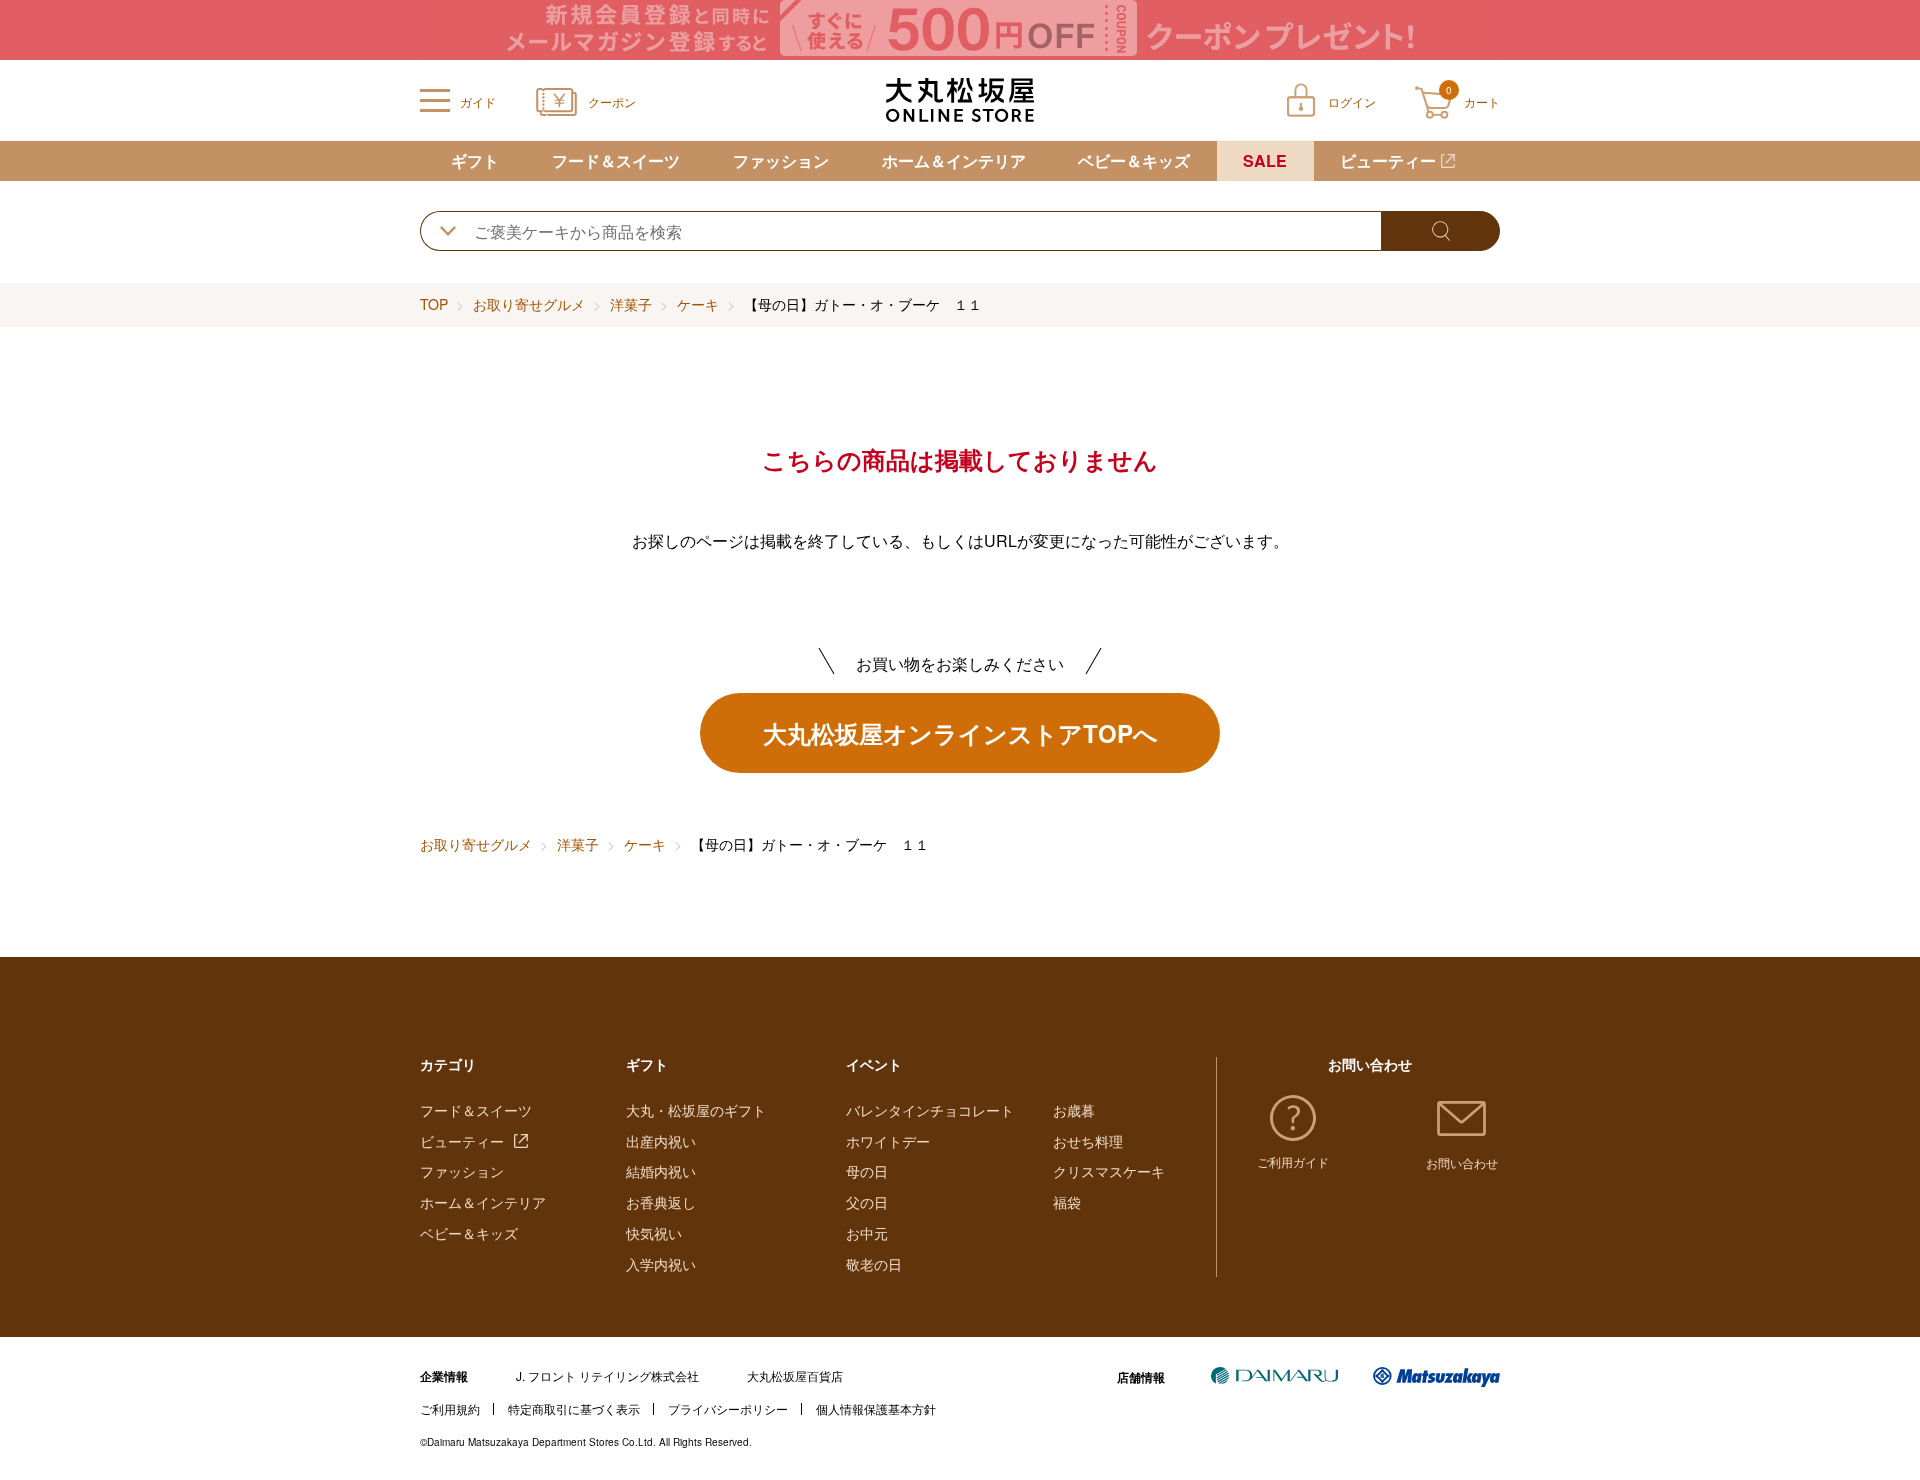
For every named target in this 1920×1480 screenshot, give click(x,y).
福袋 (1067, 1202)
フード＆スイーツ (616, 160)
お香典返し (661, 1202)
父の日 (867, 1202)
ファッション (781, 160)
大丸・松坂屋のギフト (696, 1110)
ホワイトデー (888, 1141)
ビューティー (1388, 160)
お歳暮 (1074, 1110)
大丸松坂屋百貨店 (795, 1375)
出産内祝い (661, 1141)
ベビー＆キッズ (1134, 160)
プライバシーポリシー (728, 1408)
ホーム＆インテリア (954, 160)
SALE (1265, 160)
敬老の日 (874, 1264)
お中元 (867, 1233)
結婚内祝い (661, 1171)
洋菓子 (631, 304)
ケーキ (698, 304)
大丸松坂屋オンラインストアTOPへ (960, 733)
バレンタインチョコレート (930, 1110)
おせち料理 (1088, 1141)
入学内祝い (661, 1264)
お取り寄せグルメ (529, 304)
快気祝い (654, 1233)
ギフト (475, 160)
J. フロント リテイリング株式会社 (607, 1375)
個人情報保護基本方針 (876, 1408)
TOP (434, 304)
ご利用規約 (450, 1408)
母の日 (867, 1171)
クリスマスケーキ (1109, 1171)
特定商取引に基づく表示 (574, 1408)
